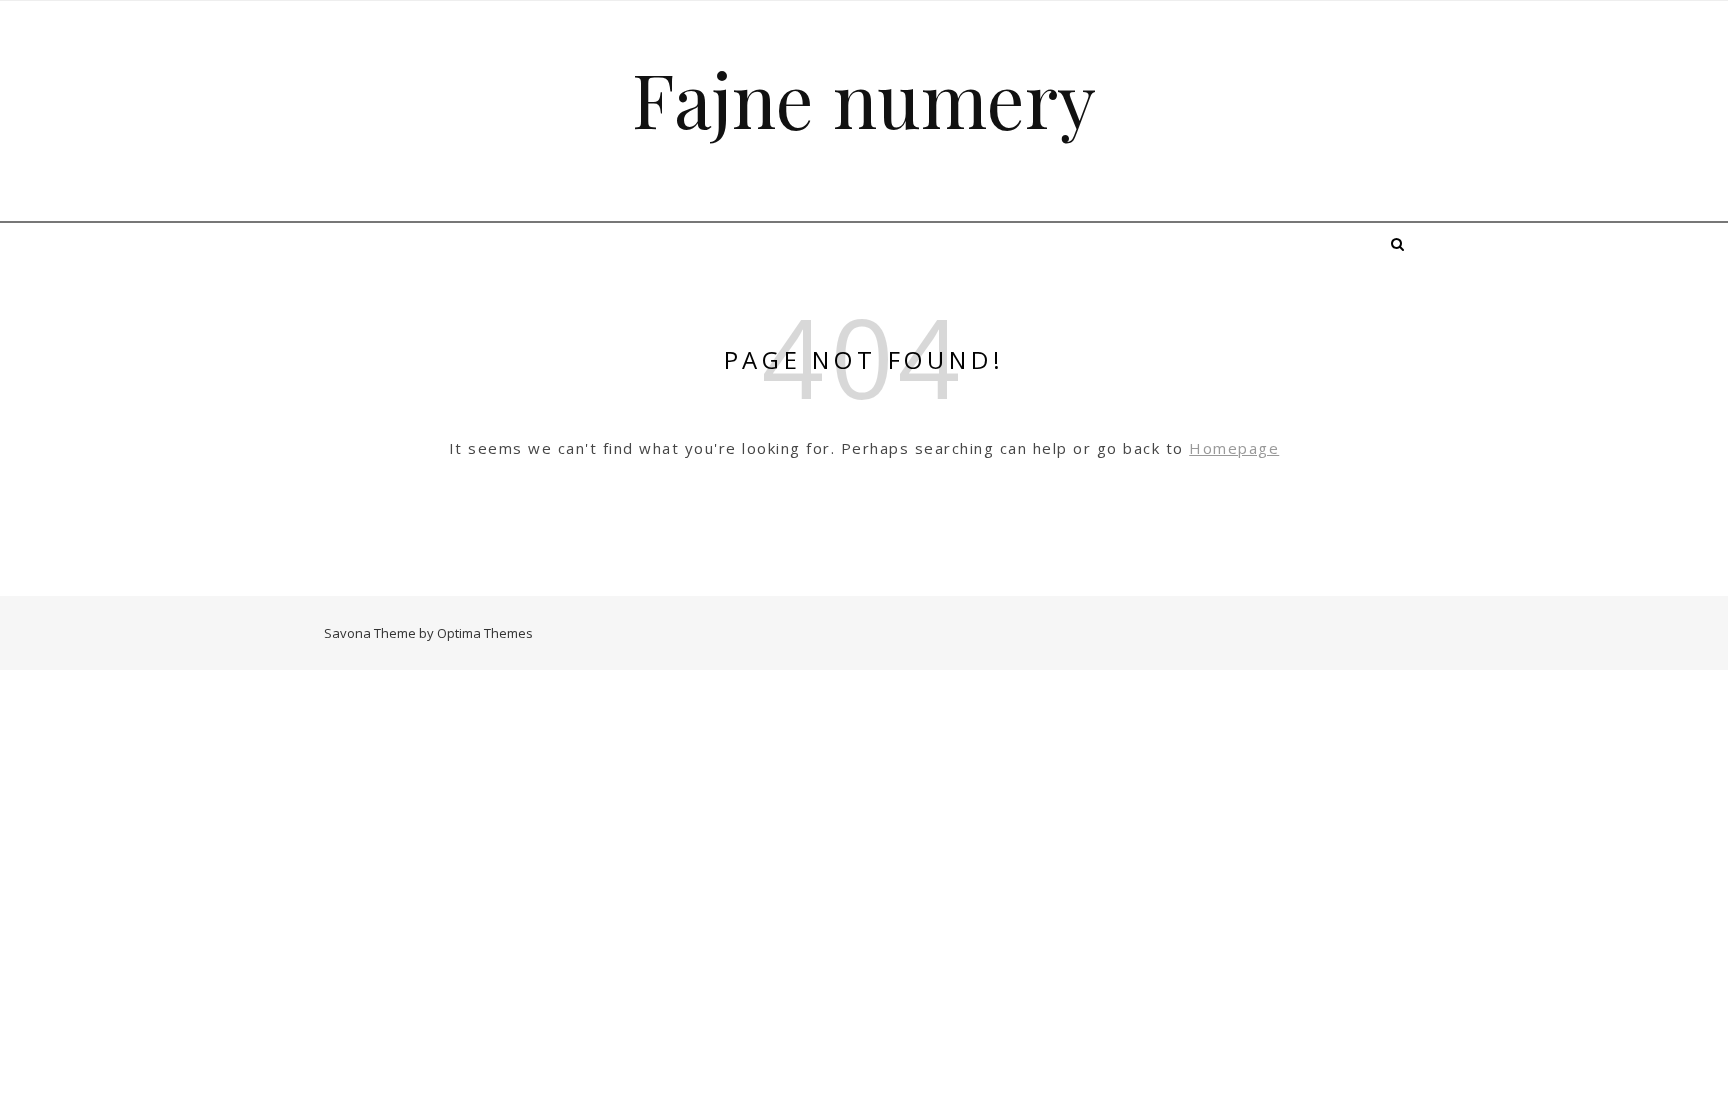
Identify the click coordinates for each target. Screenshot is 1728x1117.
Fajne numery (864, 98)
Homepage (1234, 448)
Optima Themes (485, 633)
